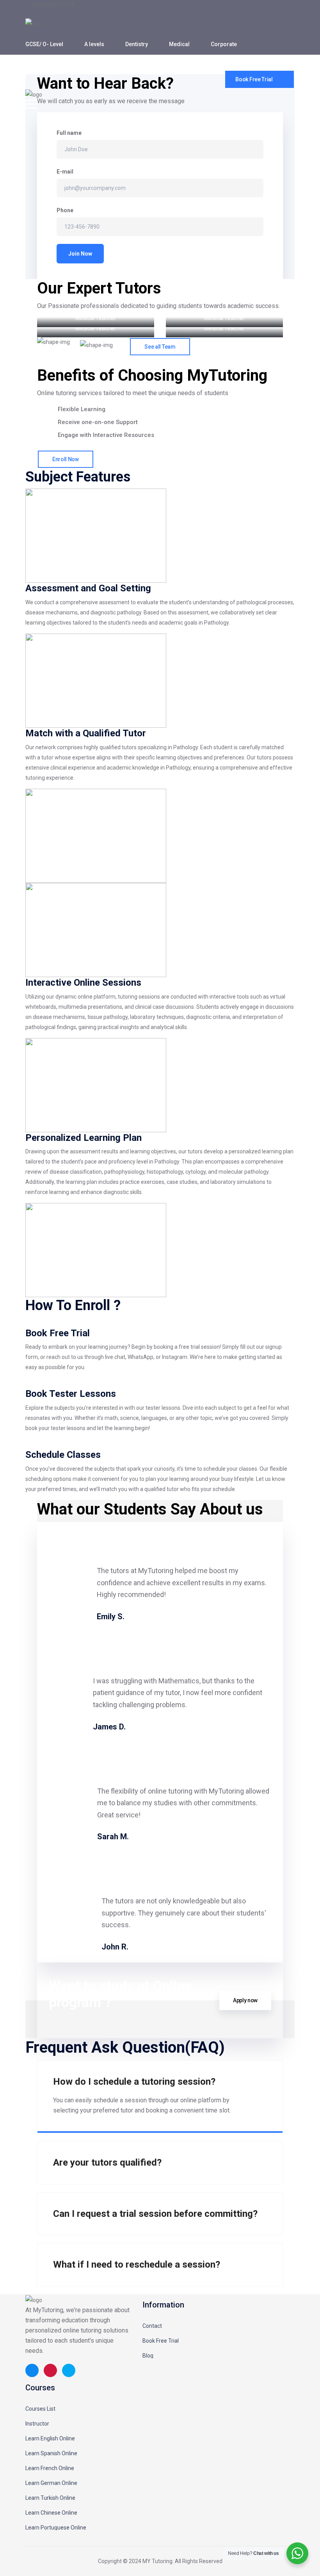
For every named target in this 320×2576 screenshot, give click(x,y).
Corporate (224, 44)
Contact (152, 2326)
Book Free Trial (161, 2341)
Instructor (37, 2424)
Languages (40, 65)
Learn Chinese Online (51, 2513)
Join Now (80, 254)
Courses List (40, 2409)
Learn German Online (51, 2483)
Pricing (84, 65)
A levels (94, 44)
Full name (69, 133)
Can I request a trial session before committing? (155, 2214)
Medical (179, 44)
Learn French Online (50, 2468)
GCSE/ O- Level (44, 44)
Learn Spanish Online (51, 2453)
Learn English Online (50, 2438)
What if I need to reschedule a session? (137, 2265)
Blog (148, 2356)
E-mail (65, 172)
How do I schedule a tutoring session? (134, 2082)
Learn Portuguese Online (56, 2528)
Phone (65, 210)
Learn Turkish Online (50, 2498)
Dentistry (137, 44)
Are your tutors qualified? (107, 2162)
